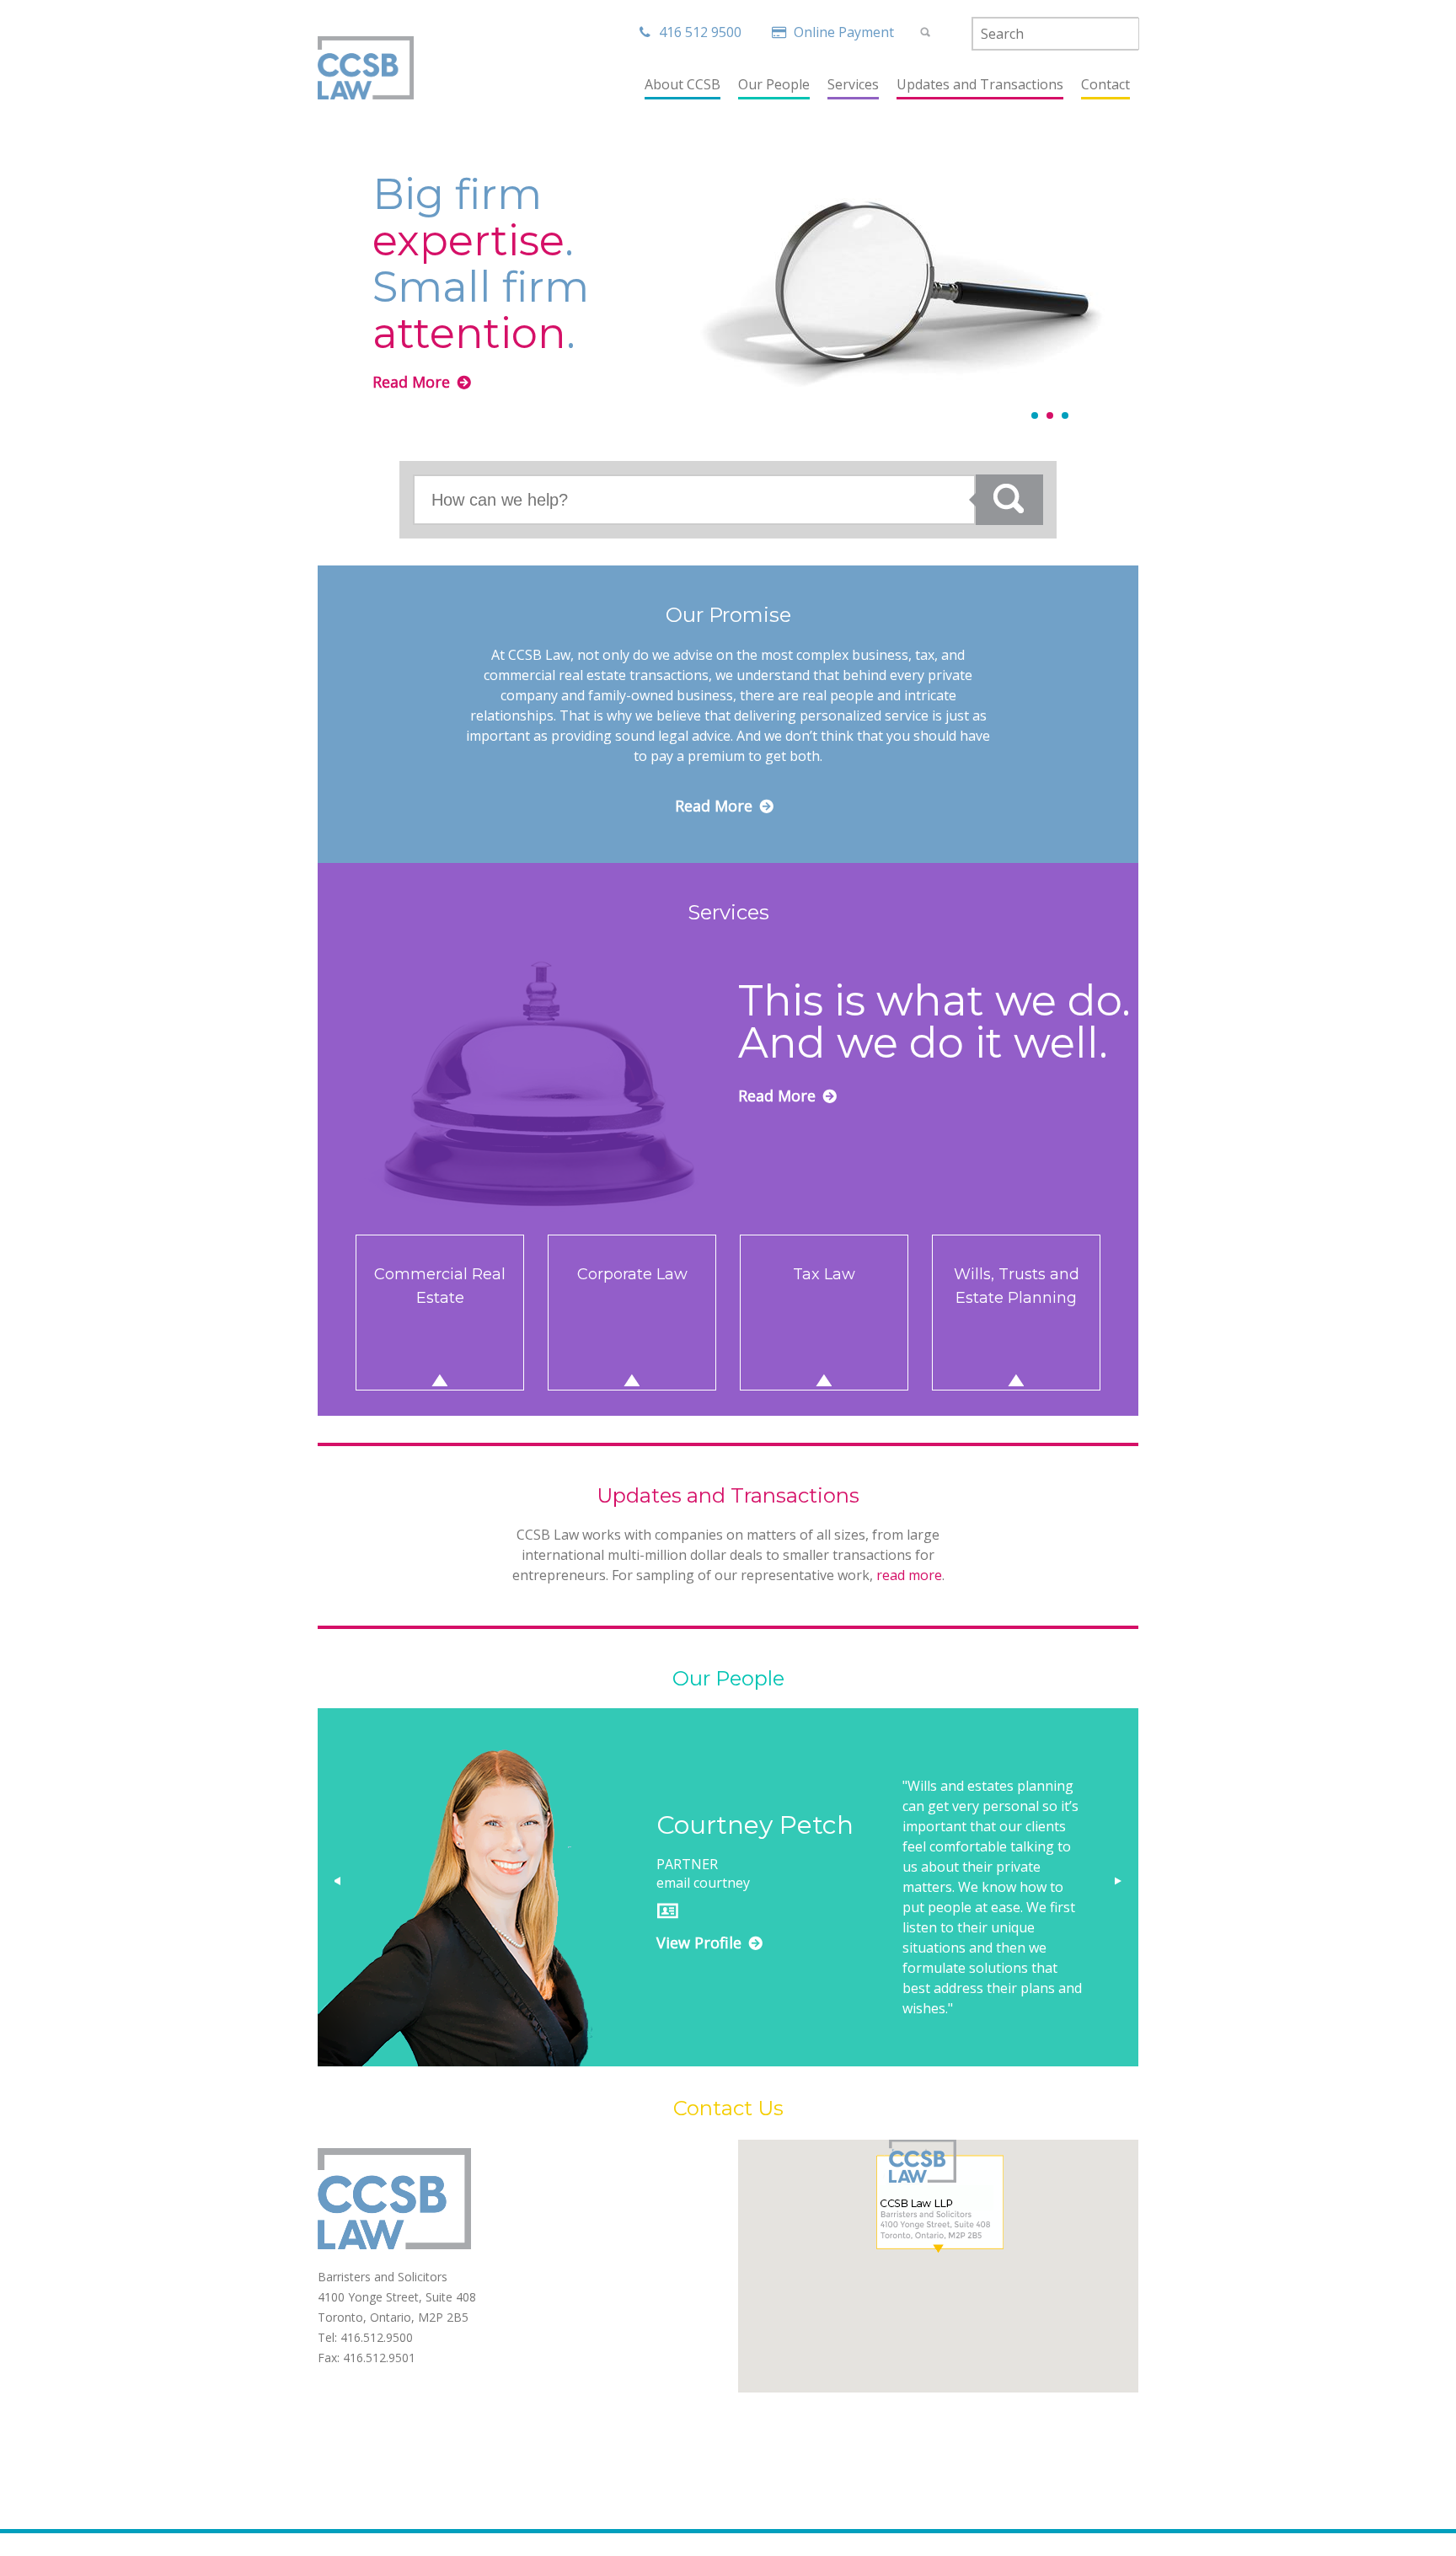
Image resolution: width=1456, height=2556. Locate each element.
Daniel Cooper (745, 1825)
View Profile (699, 1942)
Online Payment (846, 32)
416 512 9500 (700, 32)
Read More (411, 382)
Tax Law (824, 1274)
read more (909, 1575)
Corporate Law (632, 1274)
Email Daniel (694, 1883)
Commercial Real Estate (440, 1286)
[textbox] (1056, 34)
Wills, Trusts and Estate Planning (1017, 1286)
